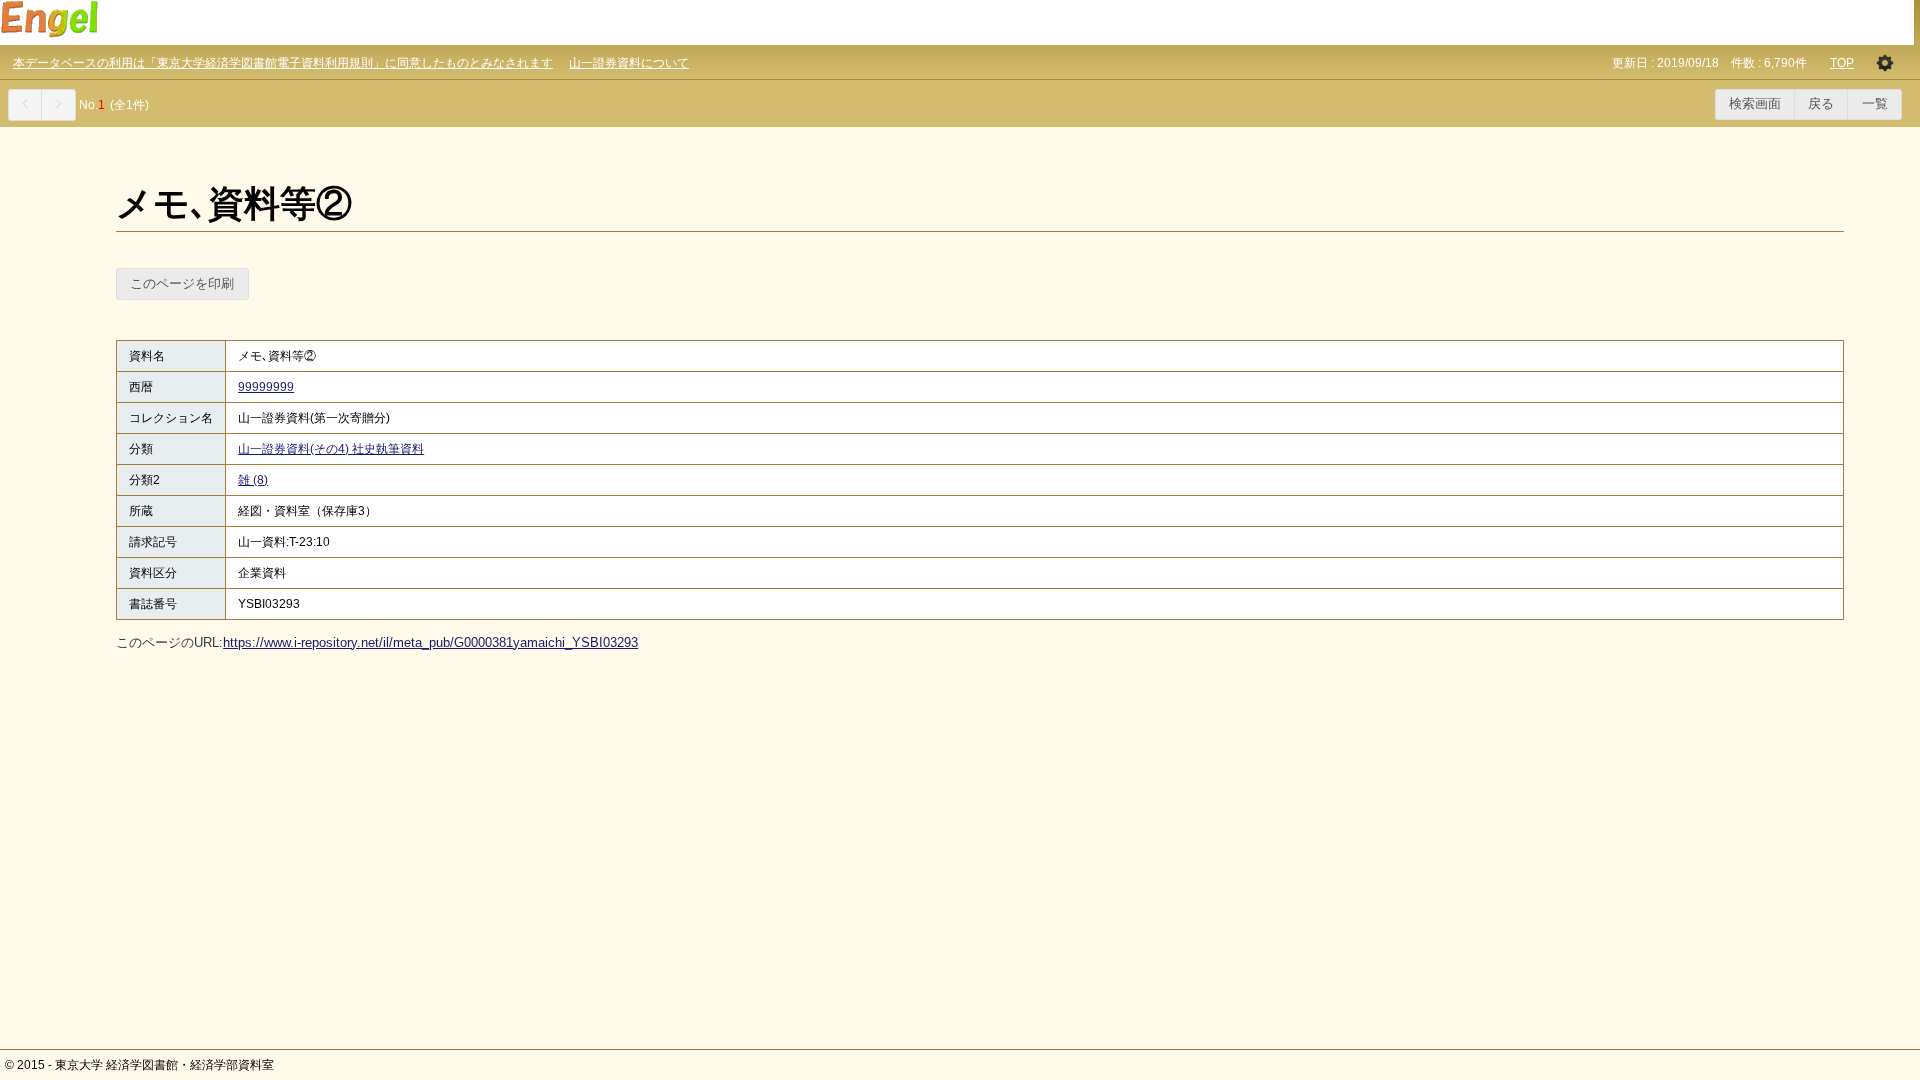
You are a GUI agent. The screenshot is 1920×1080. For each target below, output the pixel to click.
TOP (1842, 63)
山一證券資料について (629, 63)
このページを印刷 (182, 283)
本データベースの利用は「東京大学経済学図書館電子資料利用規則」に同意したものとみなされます (283, 63)
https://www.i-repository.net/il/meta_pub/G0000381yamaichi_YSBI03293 (430, 642)
